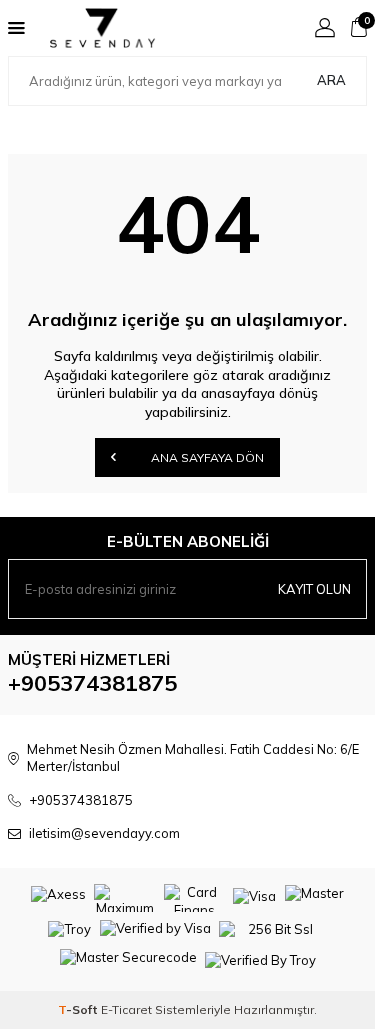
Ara (331, 80)
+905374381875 (92, 683)
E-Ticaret (126, 1009)
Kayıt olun (314, 589)
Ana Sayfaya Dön (206, 457)
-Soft (79, 1009)
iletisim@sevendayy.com (104, 833)
